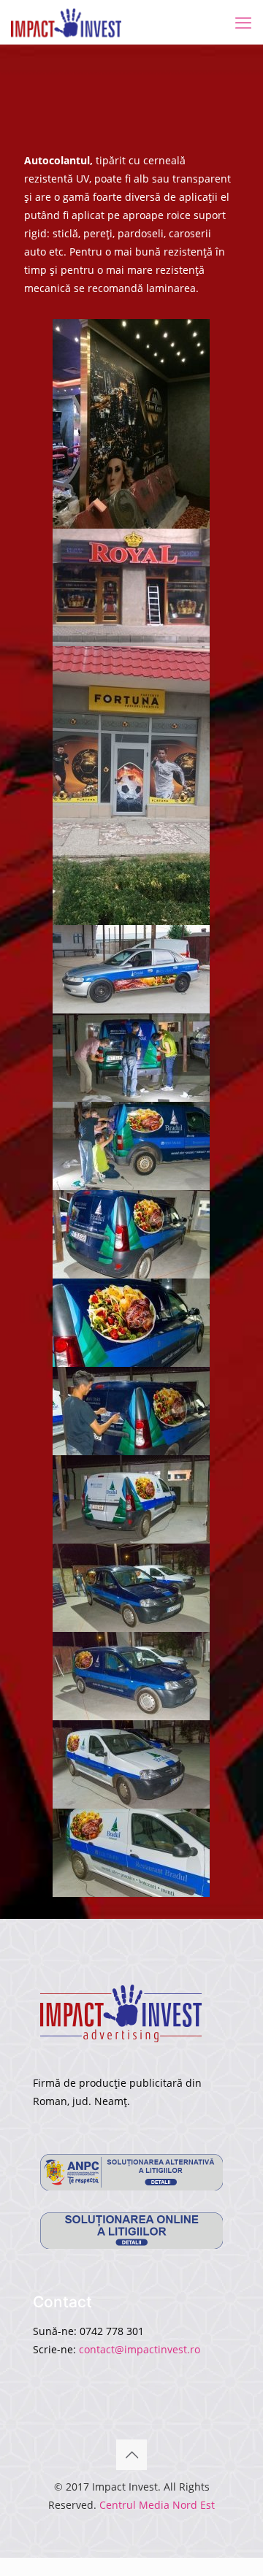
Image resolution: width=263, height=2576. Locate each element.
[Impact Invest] (66, 22)
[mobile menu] (243, 22)
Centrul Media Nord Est (157, 2505)
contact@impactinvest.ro (140, 2349)
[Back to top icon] (131, 2455)
